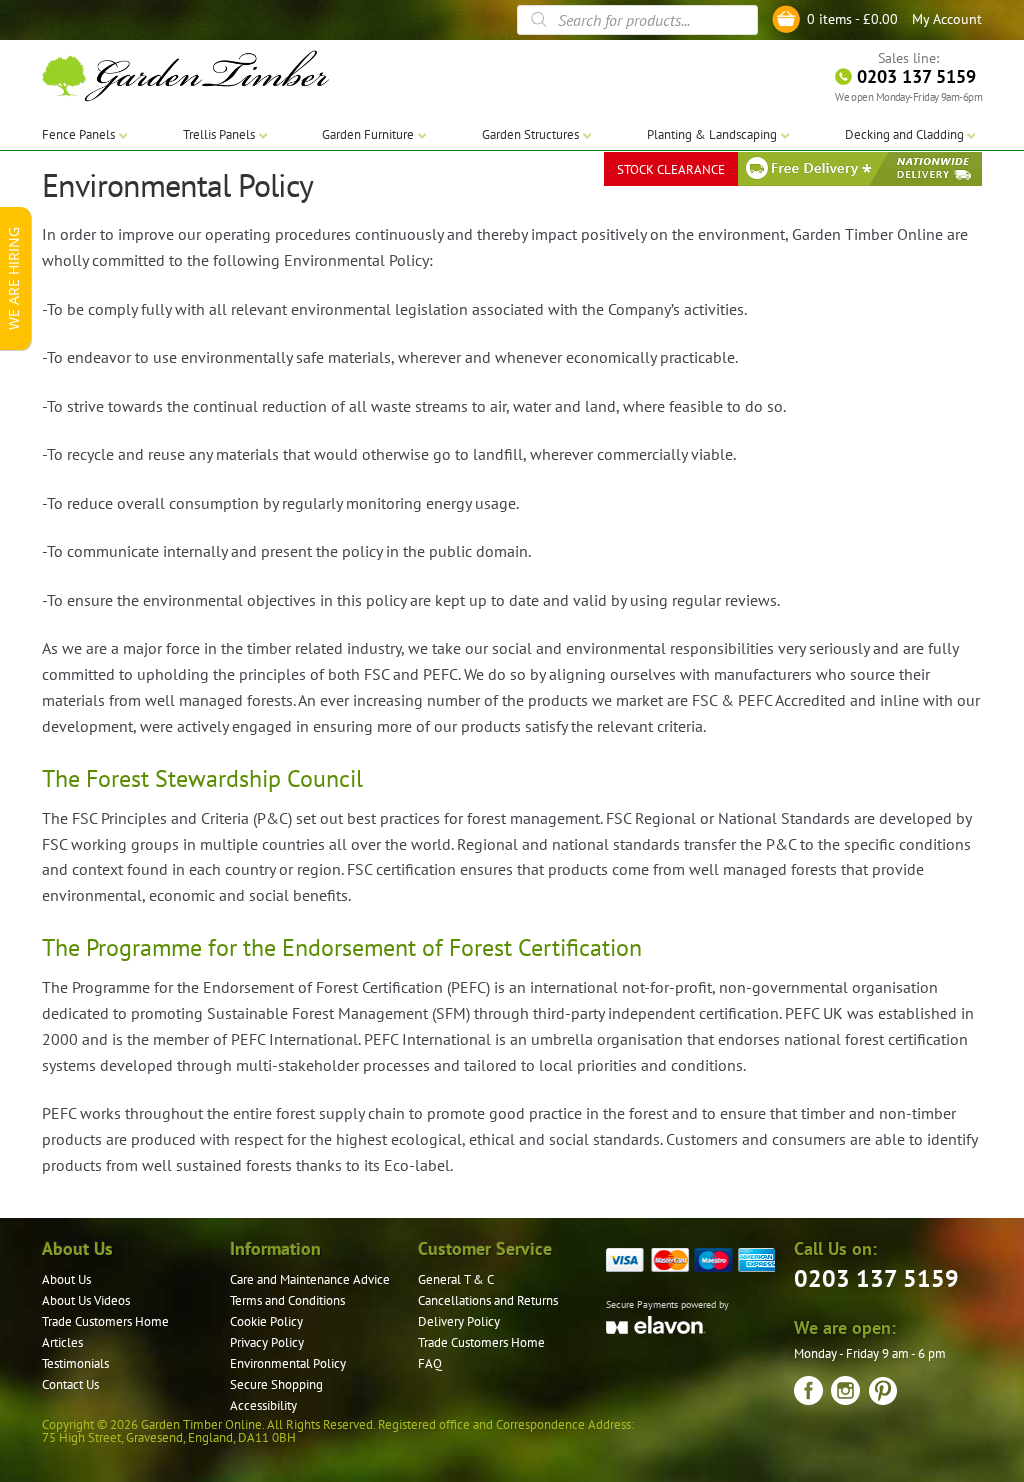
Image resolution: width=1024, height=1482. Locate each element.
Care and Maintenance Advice (310, 1279)
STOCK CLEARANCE (671, 169)
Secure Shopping (276, 1384)
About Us (66, 1279)
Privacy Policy (267, 1342)
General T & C (456, 1279)
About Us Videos (86, 1300)
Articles (62, 1342)
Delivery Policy (459, 1321)
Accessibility (263, 1405)
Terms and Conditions (287, 1300)
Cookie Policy (266, 1321)
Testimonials (75, 1363)
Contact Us (70, 1384)
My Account (947, 19)
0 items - (852, 19)
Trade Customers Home (105, 1321)
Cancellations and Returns (488, 1300)
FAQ (430, 1363)
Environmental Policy (288, 1363)
